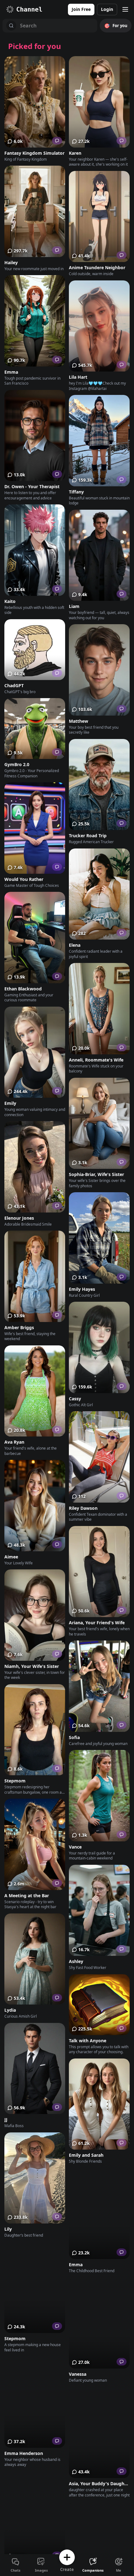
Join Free (81, 9)
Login (107, 9)
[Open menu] (125, 9)
